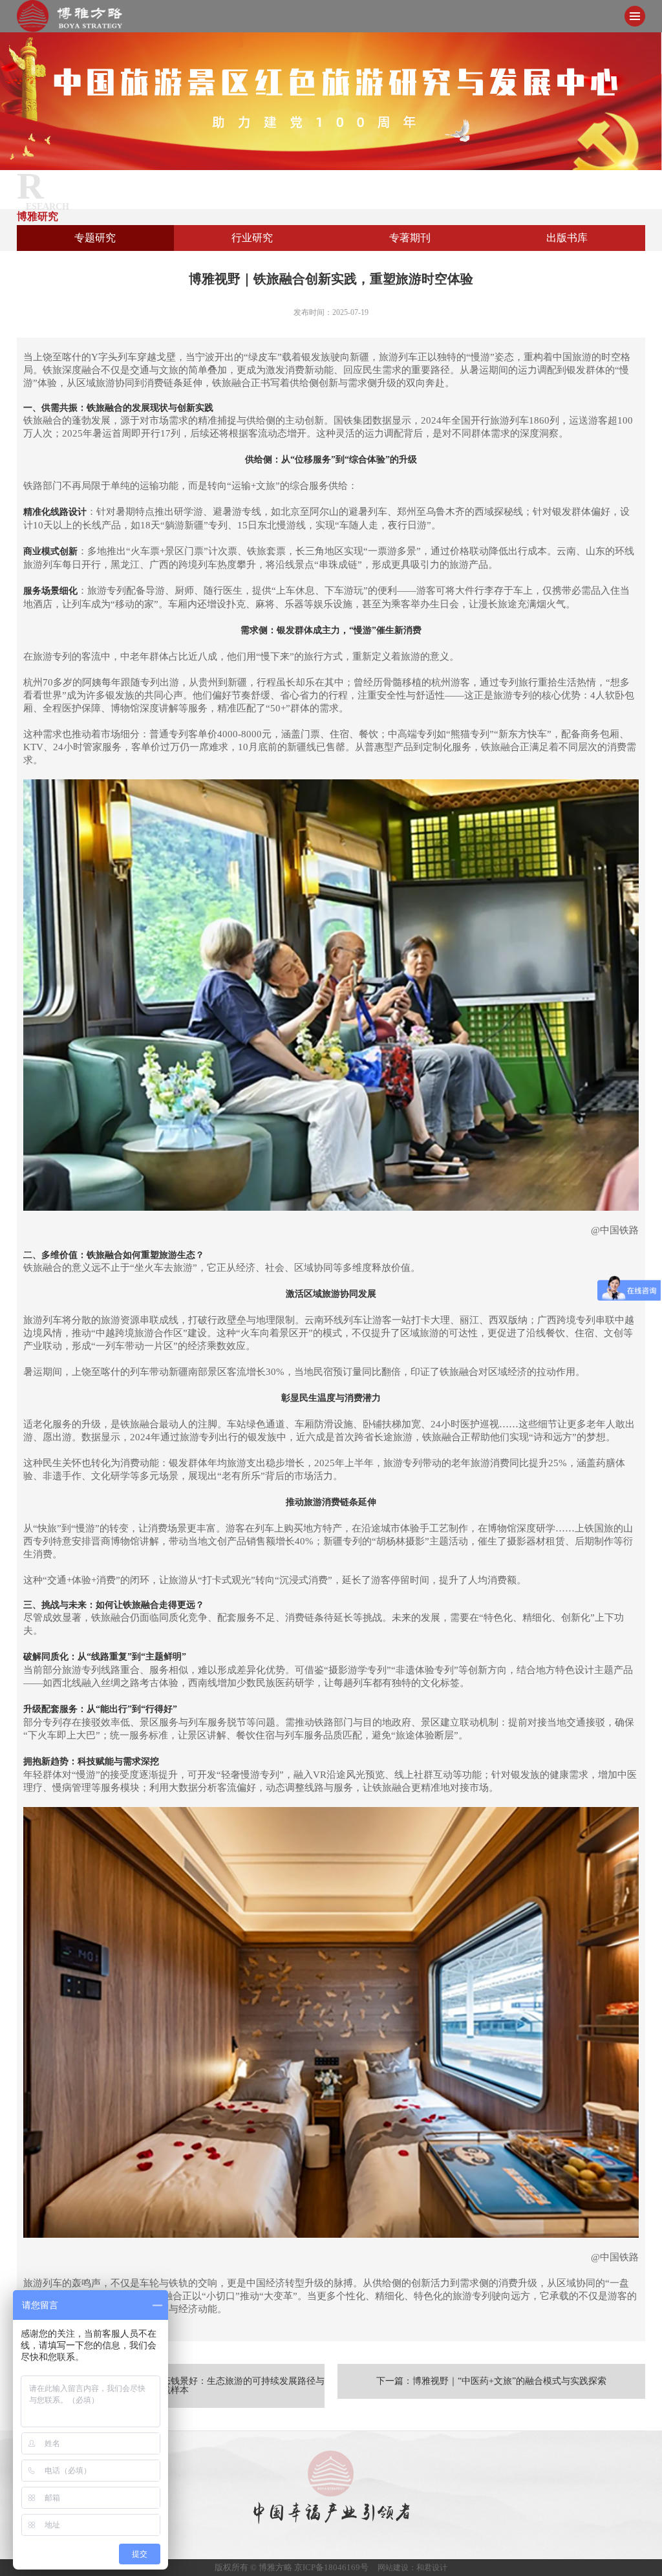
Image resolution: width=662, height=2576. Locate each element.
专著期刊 (410, 238)
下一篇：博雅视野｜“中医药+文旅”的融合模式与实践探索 (491, 2381)
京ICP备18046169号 (331, 2567)
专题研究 (95, 238)
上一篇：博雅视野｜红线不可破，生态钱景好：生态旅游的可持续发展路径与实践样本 (171, 2386)
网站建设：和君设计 (412, 2568)
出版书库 (567, 238)
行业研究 (252, 238)
